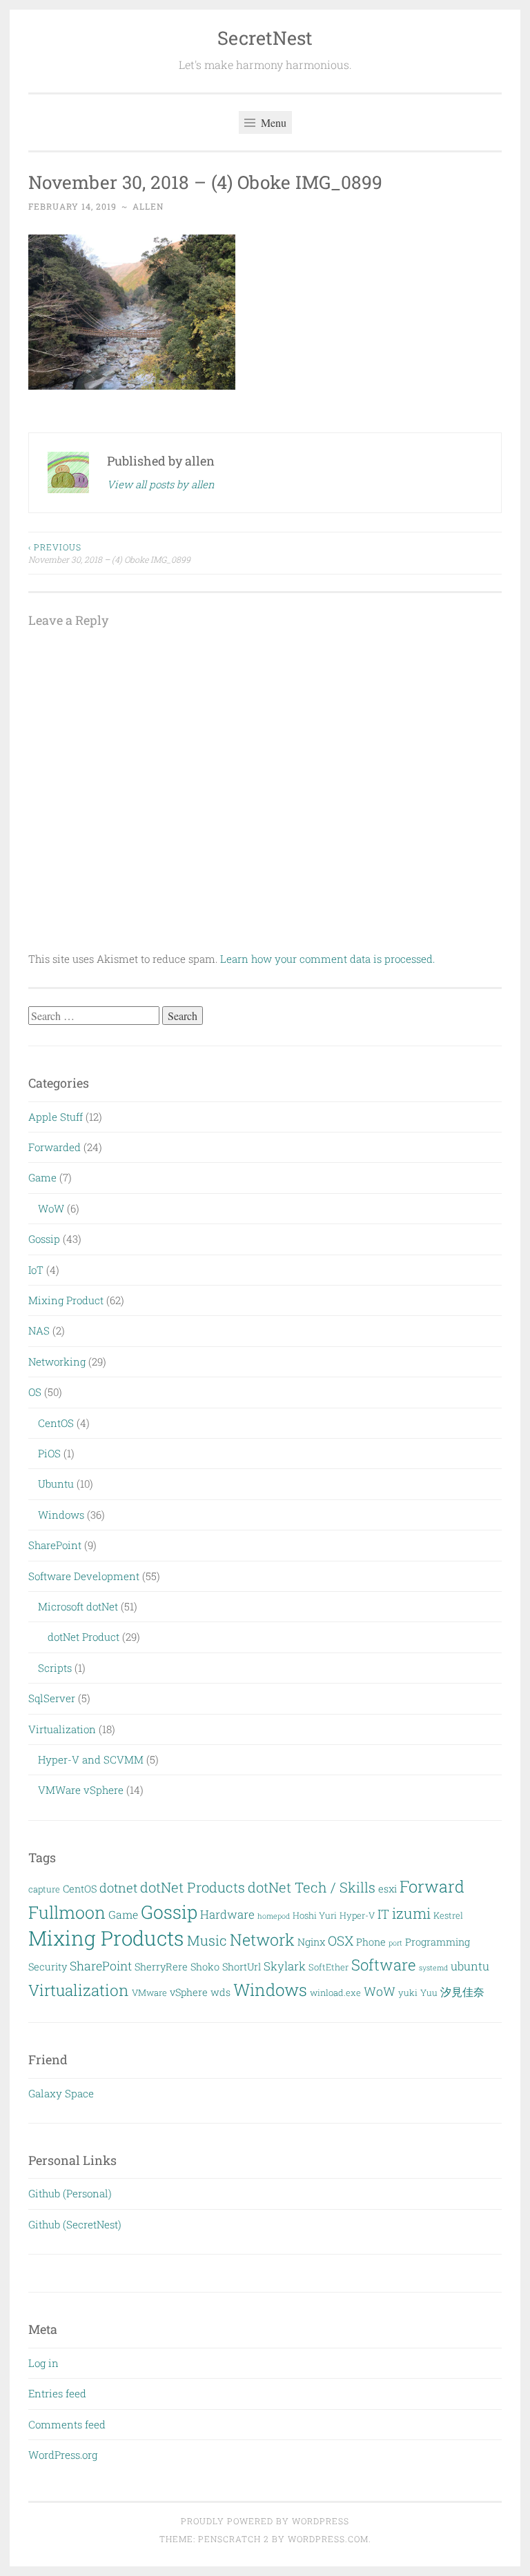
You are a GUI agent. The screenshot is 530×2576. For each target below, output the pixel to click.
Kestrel (448, 1915)
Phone (371, 1942)
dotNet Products (193, 1887)
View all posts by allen (161, 484)
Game (42, 1177)
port (395, 1943)
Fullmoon (67, 1912)
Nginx (311, 1942)
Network (262, 1939)
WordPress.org (63, 2455)
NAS (39, 1330)
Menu (272, 122)
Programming (438, 1942)
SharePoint (55, 1545)
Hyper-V (357, 1915)
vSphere (189, 1992)
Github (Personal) (70, 2193)
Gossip (44, 1239)
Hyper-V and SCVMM (91, 1759)
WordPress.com (328, 2539)
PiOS (49, 1453)
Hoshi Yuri (315, 1915)
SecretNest (265, 38)
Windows (61, 1515)
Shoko (205, 1967)
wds (220, 1992)
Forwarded (55, 1147)
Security (48, 1967)
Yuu (429, 1993)
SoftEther (328, 1967)
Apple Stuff (56, 1117)
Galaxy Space (61, 2093)
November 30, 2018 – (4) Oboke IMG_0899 (109, 553)
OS (35, 1392)
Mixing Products (106, 1938)
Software (384, 1965)
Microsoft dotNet (78, 1606)
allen (148, 206)
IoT (36, 1270)
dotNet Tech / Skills (312, 1887)
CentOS (56, 1423)
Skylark (285, 1966)
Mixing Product (66, 1300)
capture (44, 1889)
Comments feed (67, 2424)
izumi (411, 1913)
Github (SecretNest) (75, 2224)
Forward (432, 1886)
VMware (149, 1993)
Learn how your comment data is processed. (327, 959)
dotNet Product (84, 1637)
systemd (433, 1968)
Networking (57, 1361)
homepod (274, 1916)
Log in (43, 2363)
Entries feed (57, 2393)
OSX (341, 1940)
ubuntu (470, 1966)
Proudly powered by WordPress (265, 2521)
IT (383, 1914)
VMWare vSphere (81, 1790)
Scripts (55, 1668)
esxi (387, 1889)
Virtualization (62, 1729)
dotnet (118, 1888)
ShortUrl (242, 1967)
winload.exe (335, 1993)
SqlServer (52, 1698)
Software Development (84, 1576)
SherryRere (161, 1967)
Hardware (227, 1914)
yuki (408, 1993)
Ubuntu (56, 1484)
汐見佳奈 (462, 1991)
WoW (51, 1208)
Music (207, 1940)
